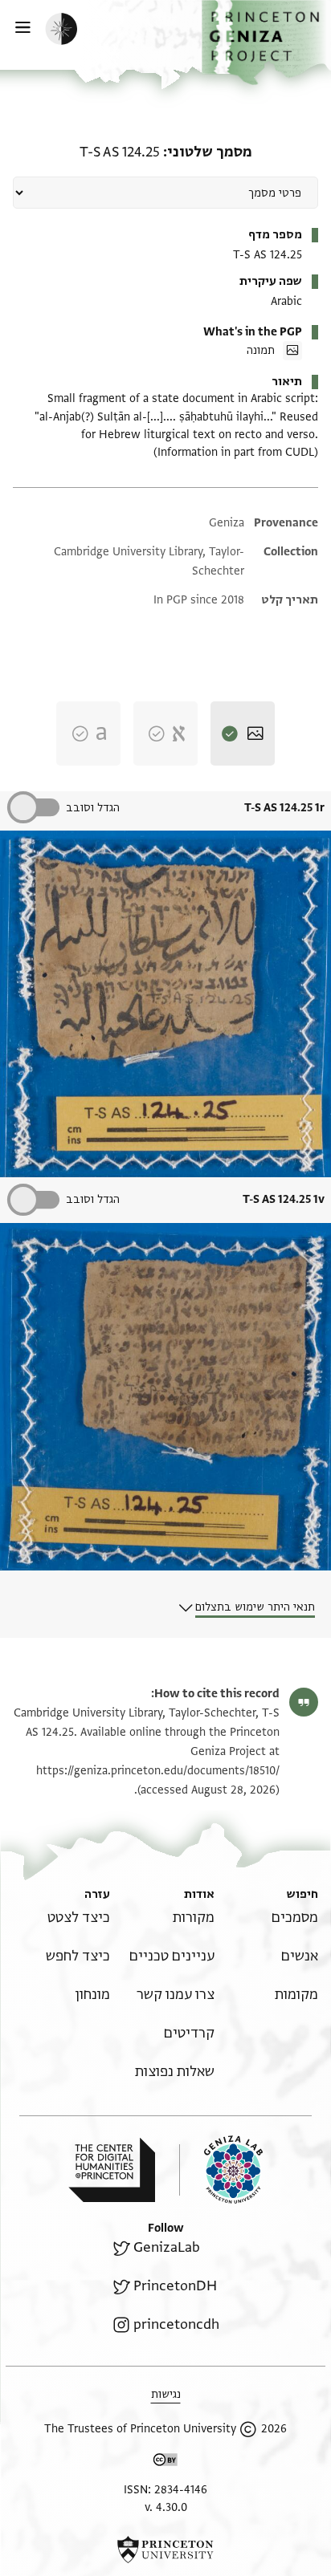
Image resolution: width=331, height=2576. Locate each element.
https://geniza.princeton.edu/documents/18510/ (158, 1771)
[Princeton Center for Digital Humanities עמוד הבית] (112, 2170)
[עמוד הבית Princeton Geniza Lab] (221, 2170)
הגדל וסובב (93, 808)
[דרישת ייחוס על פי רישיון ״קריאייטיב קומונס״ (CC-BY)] (165, 2462)
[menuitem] (295, 1918)
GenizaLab (167, 2247)
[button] (266, 43)
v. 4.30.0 (166, 2507)
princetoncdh (176, 2324)
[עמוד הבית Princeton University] (165, 2550)
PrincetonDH (175, 2286)
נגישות (166, 2394)
